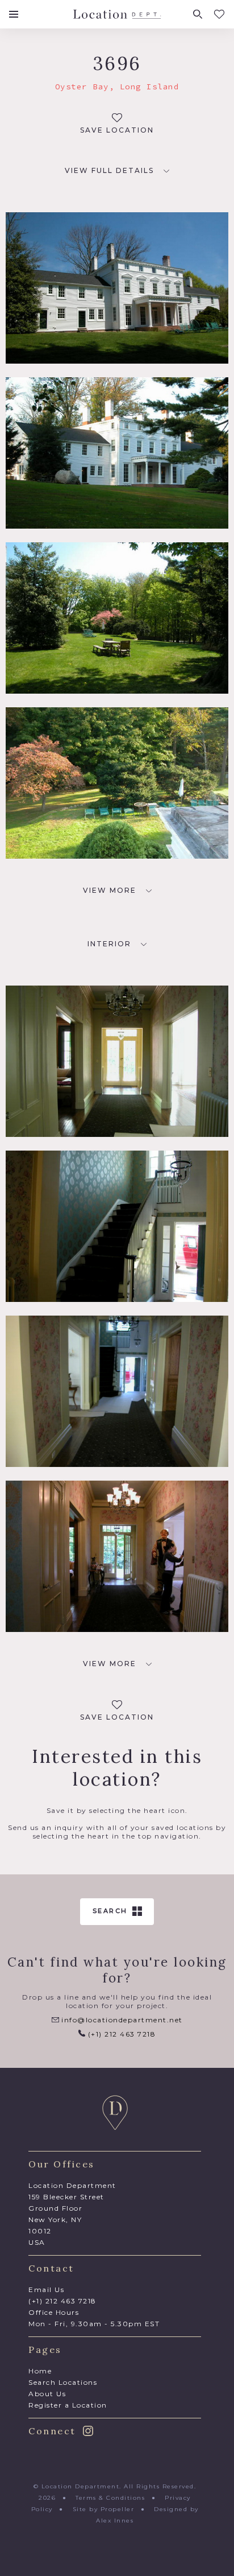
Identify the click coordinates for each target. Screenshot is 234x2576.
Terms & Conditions (110, 2498)
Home (40, 2371)
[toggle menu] (14, 14)
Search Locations (63, 2382)
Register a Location (68, 2405)
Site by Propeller (104, 2509)
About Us (47, 2394)
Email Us (46, 2289)
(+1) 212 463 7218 (120, 2034)
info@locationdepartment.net (121, 2020)
